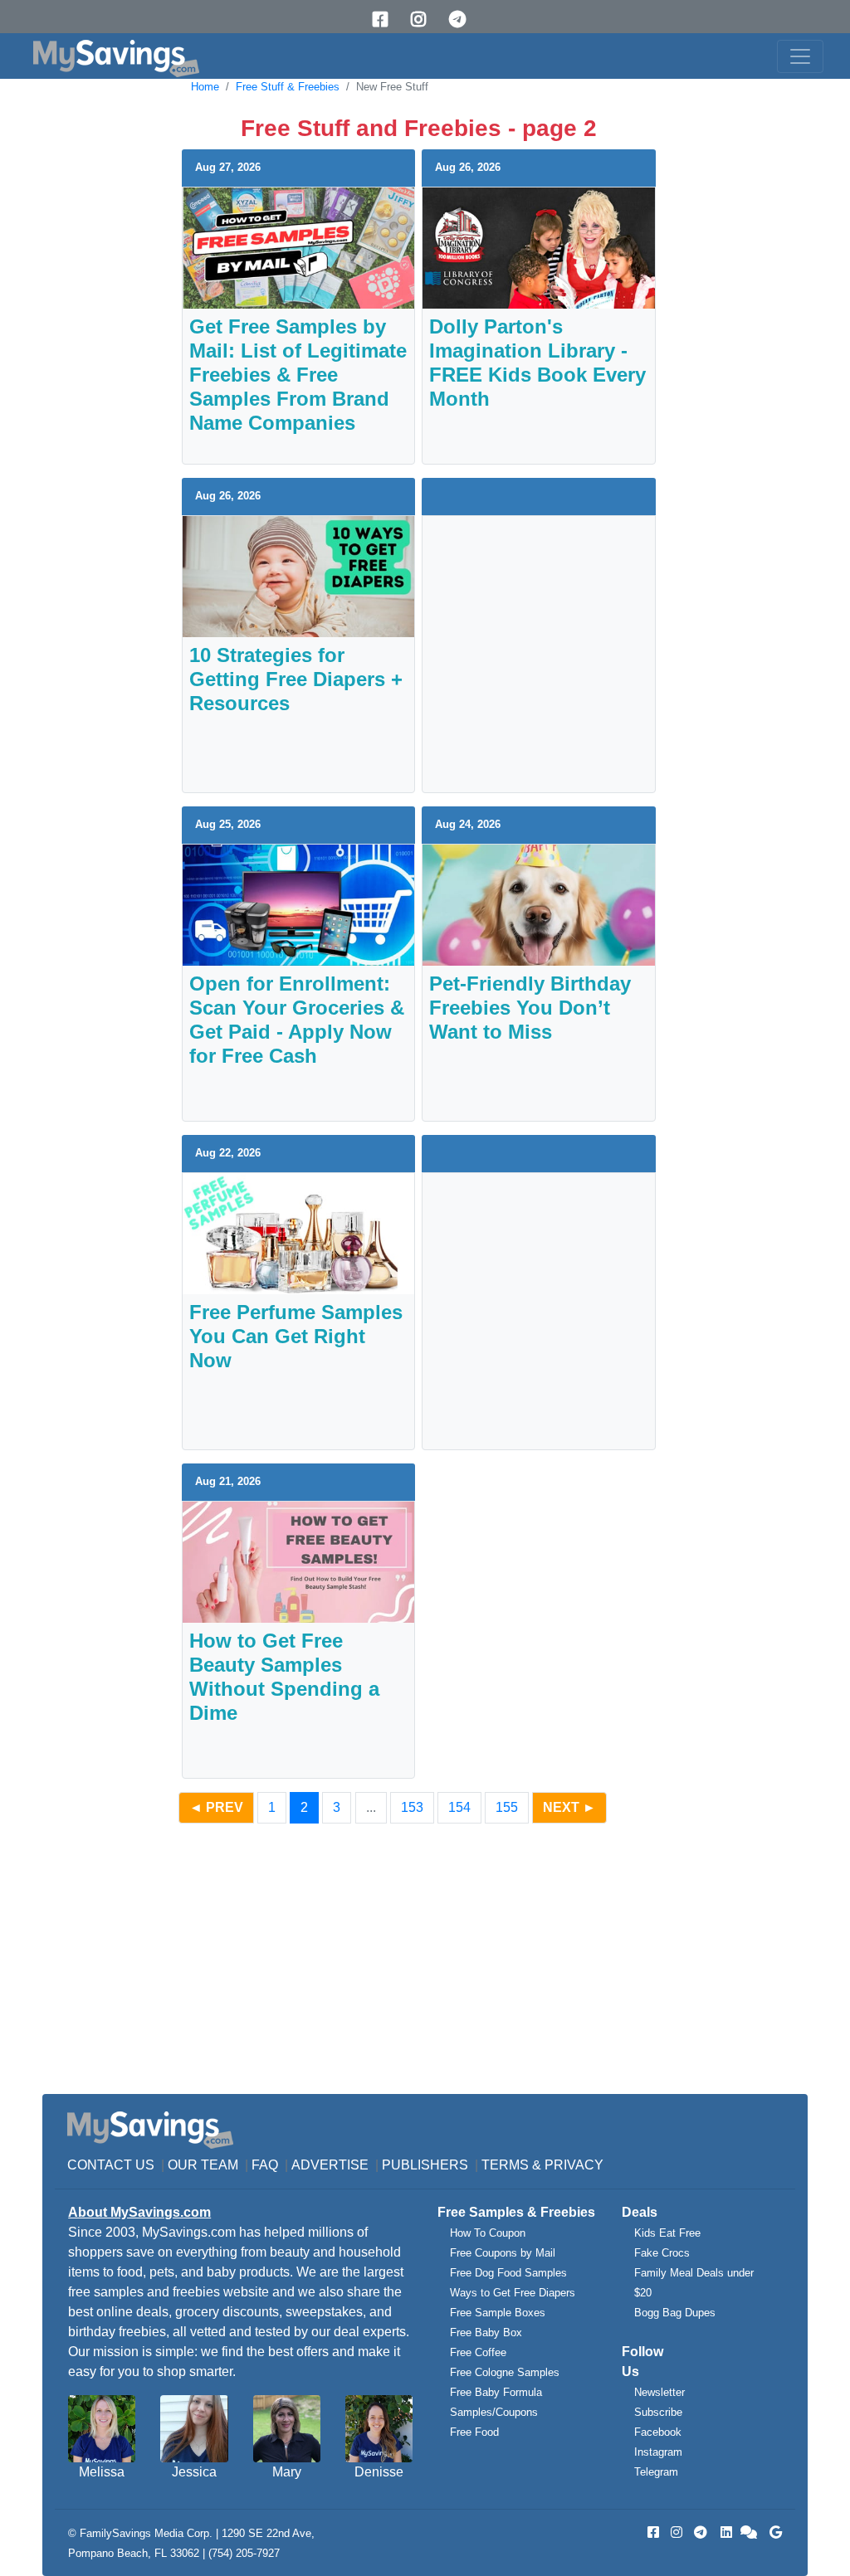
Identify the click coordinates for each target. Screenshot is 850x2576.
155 (507, 1807)
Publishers (425, 2165)
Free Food (474, 2432)
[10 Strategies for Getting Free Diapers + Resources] (299, 575)
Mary (287, 2472)
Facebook (658, 2432)
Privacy (574, 2165)
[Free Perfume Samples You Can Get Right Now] (299, 1232)
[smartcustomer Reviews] (750, 2532)
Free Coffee (478, 2352)
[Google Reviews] (773, 2532)
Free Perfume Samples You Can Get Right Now (296, 1336)
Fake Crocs (662, 2253)
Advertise (330, 2165)
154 (459, 1807)
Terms (505, 2165)
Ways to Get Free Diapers (513, 2293)
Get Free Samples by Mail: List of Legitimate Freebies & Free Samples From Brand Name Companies (298, 375)
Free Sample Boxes (498, 2313)
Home (205, 87)
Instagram (658, 2452)
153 (412, 1807)
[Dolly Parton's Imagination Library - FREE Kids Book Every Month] (539, 247)
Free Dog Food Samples (508, 2273)
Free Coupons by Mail (503, 2253)
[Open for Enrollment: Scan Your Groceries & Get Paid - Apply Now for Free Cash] (299, 904)
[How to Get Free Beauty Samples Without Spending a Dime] (299, 1561)
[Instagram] (424, 19)
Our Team (203, 2165)
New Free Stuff (392, 87)
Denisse (379, 2472)
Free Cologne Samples (505, 2372)
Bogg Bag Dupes (675, 2313)
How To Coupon (488, 2233)
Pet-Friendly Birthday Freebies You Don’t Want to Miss (530, 1008)
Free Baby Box (486, 2333)
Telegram (656, 2472)
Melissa (102, 2472)
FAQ (265, 2165)
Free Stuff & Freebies (288, 87)
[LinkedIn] (725, 2532)
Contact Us (111, 2165)
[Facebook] (386, 19)
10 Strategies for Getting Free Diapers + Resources (296, 679)
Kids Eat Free (667, 2233)
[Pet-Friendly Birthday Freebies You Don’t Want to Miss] (539, 904)
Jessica (194, 2472)
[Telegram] (463, 19)
